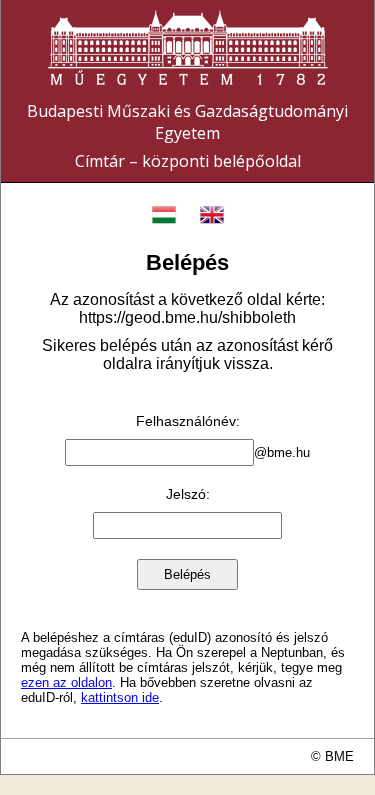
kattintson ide (120, 697)
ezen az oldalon (66, 682)
